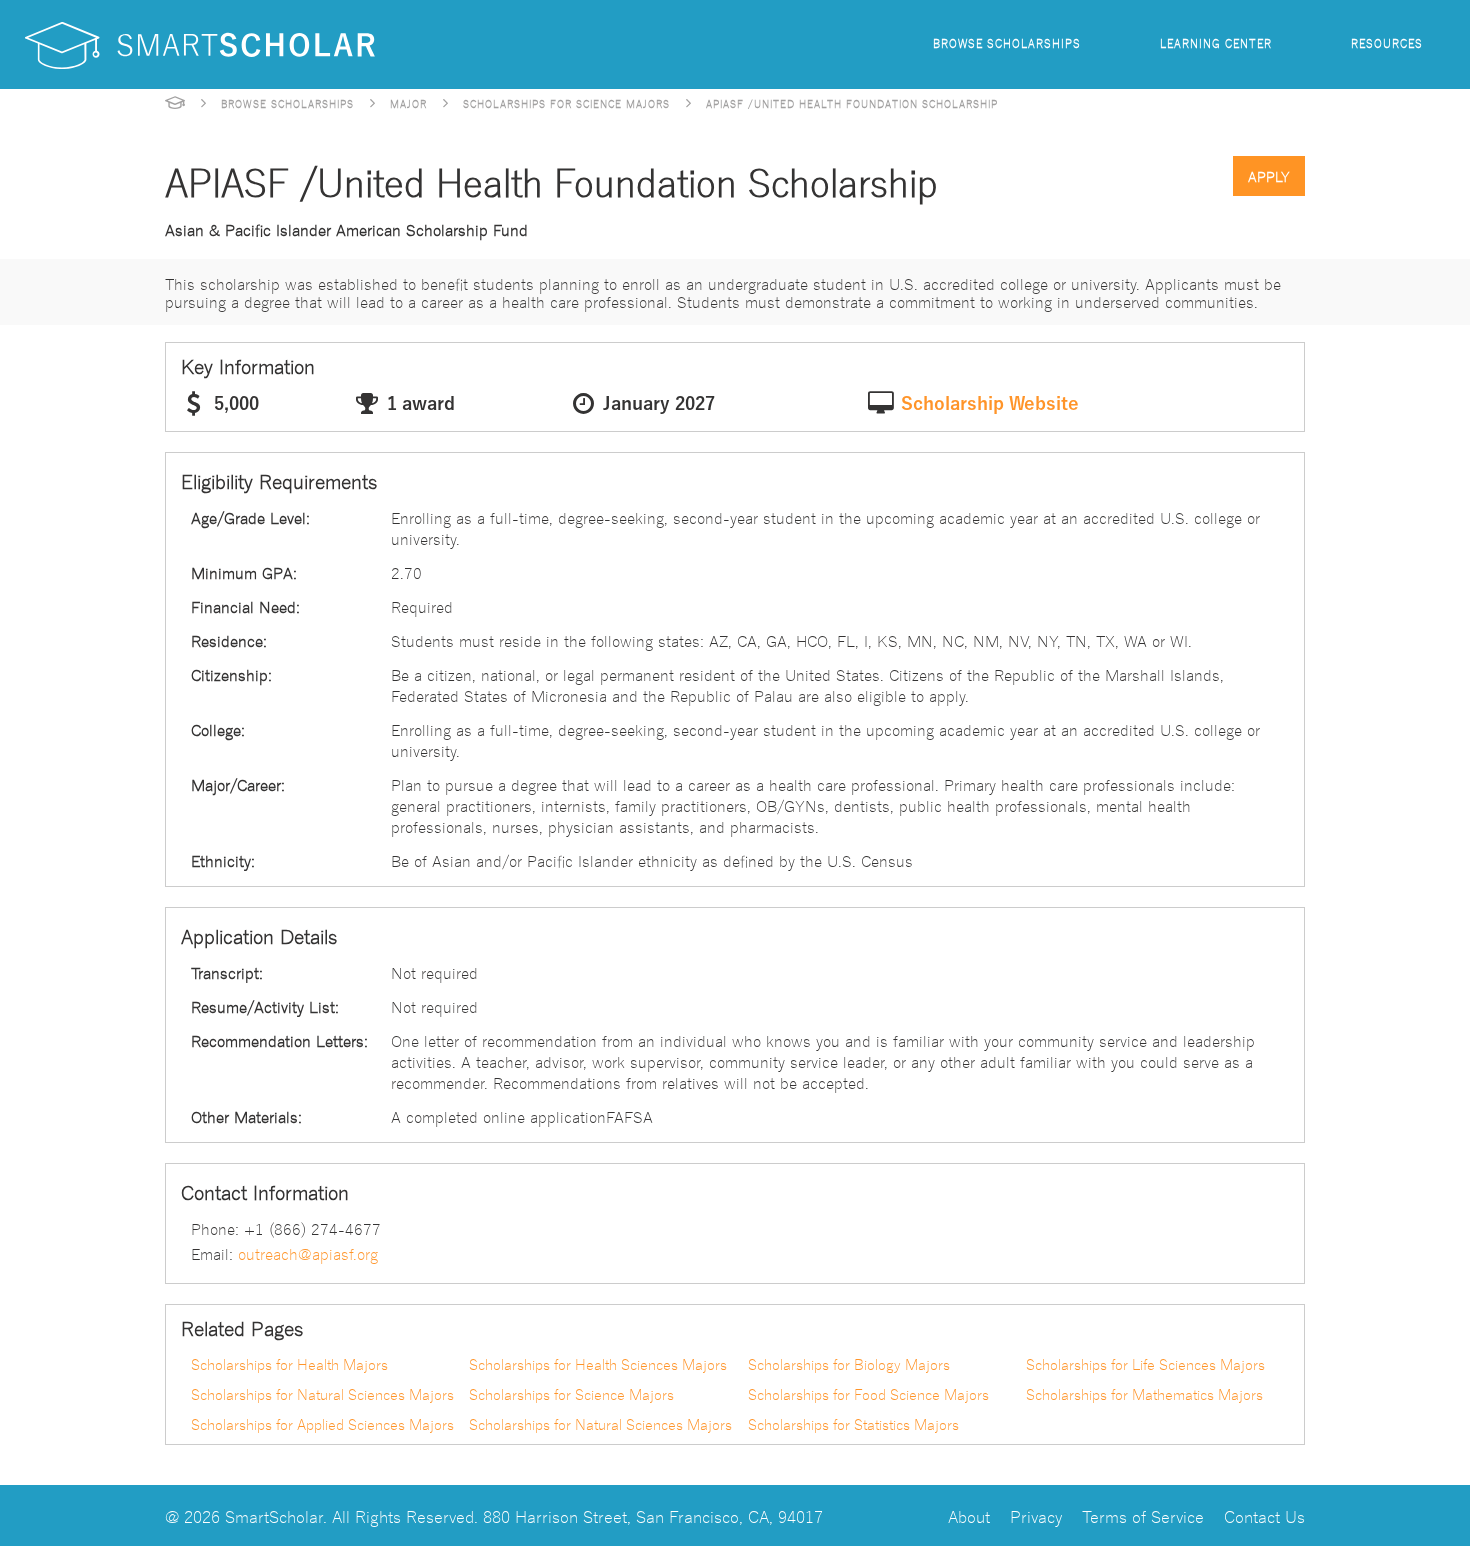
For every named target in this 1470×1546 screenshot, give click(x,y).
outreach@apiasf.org (308, 1253)
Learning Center (1216, 42)
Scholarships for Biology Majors (849, 1364)
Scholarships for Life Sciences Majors (1145, 1364)
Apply (1269, 176)
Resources (1387, 42)
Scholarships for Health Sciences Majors (598, 1364)
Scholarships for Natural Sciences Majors (322, 1394)
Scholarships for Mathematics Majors (1144, 1394)
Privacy (1036, 1515)
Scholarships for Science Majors (566, 103)
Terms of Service (1143, 1515)
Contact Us (1264, 1515)
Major (408, 103)
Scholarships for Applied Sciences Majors (322, 1424)
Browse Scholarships (1007, 42)
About (969, 1515)
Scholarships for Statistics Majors (853, 1424)
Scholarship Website (990, 404)
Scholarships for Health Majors (289, 1364)
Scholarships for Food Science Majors (868, 1394)
